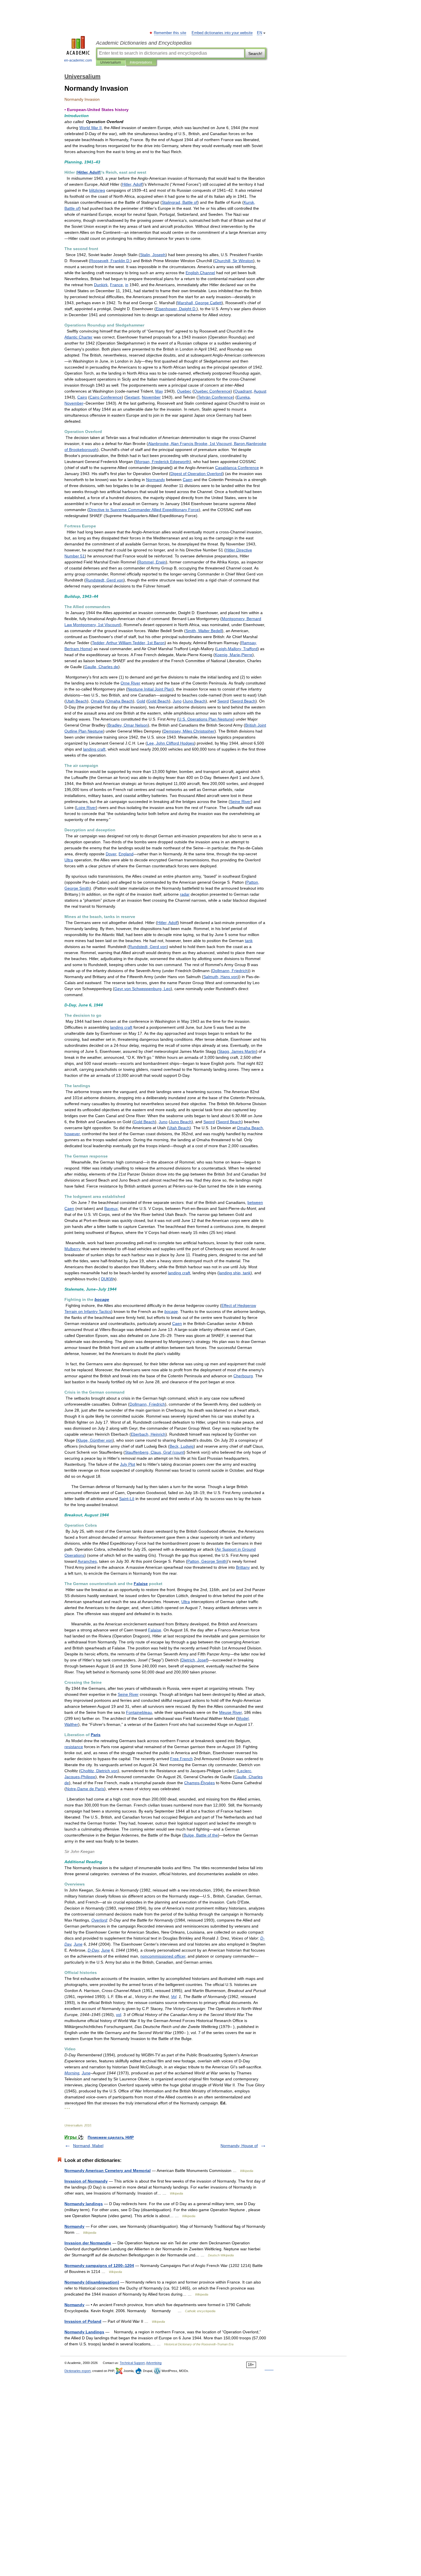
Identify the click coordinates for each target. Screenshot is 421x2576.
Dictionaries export (77, 2371)
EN (259, 33)
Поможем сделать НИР (111, 2137)
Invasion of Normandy (86, 2181)
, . (110, 261)
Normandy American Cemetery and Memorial (108, 2171)
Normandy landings (84, 2204)
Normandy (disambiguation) (92, 2282)
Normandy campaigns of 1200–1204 (99, 2266)
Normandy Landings (84, 2332)
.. (206, 719)
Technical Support (132, 2363)
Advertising (154, 2363)
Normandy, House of (239, 2146)
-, (237, 649)
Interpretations (141, 62)
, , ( (154, 1452)
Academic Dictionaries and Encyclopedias (144, 43)
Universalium (111, 62)
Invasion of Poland (83, 2321)
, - (234, 655)
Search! (255, 54)
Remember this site (170, 33)
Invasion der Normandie (88, 2243)
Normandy (74, 2226)
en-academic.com (78, 60)
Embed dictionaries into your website (222, 33)
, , (128, 643)
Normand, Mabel (88, 2146)
